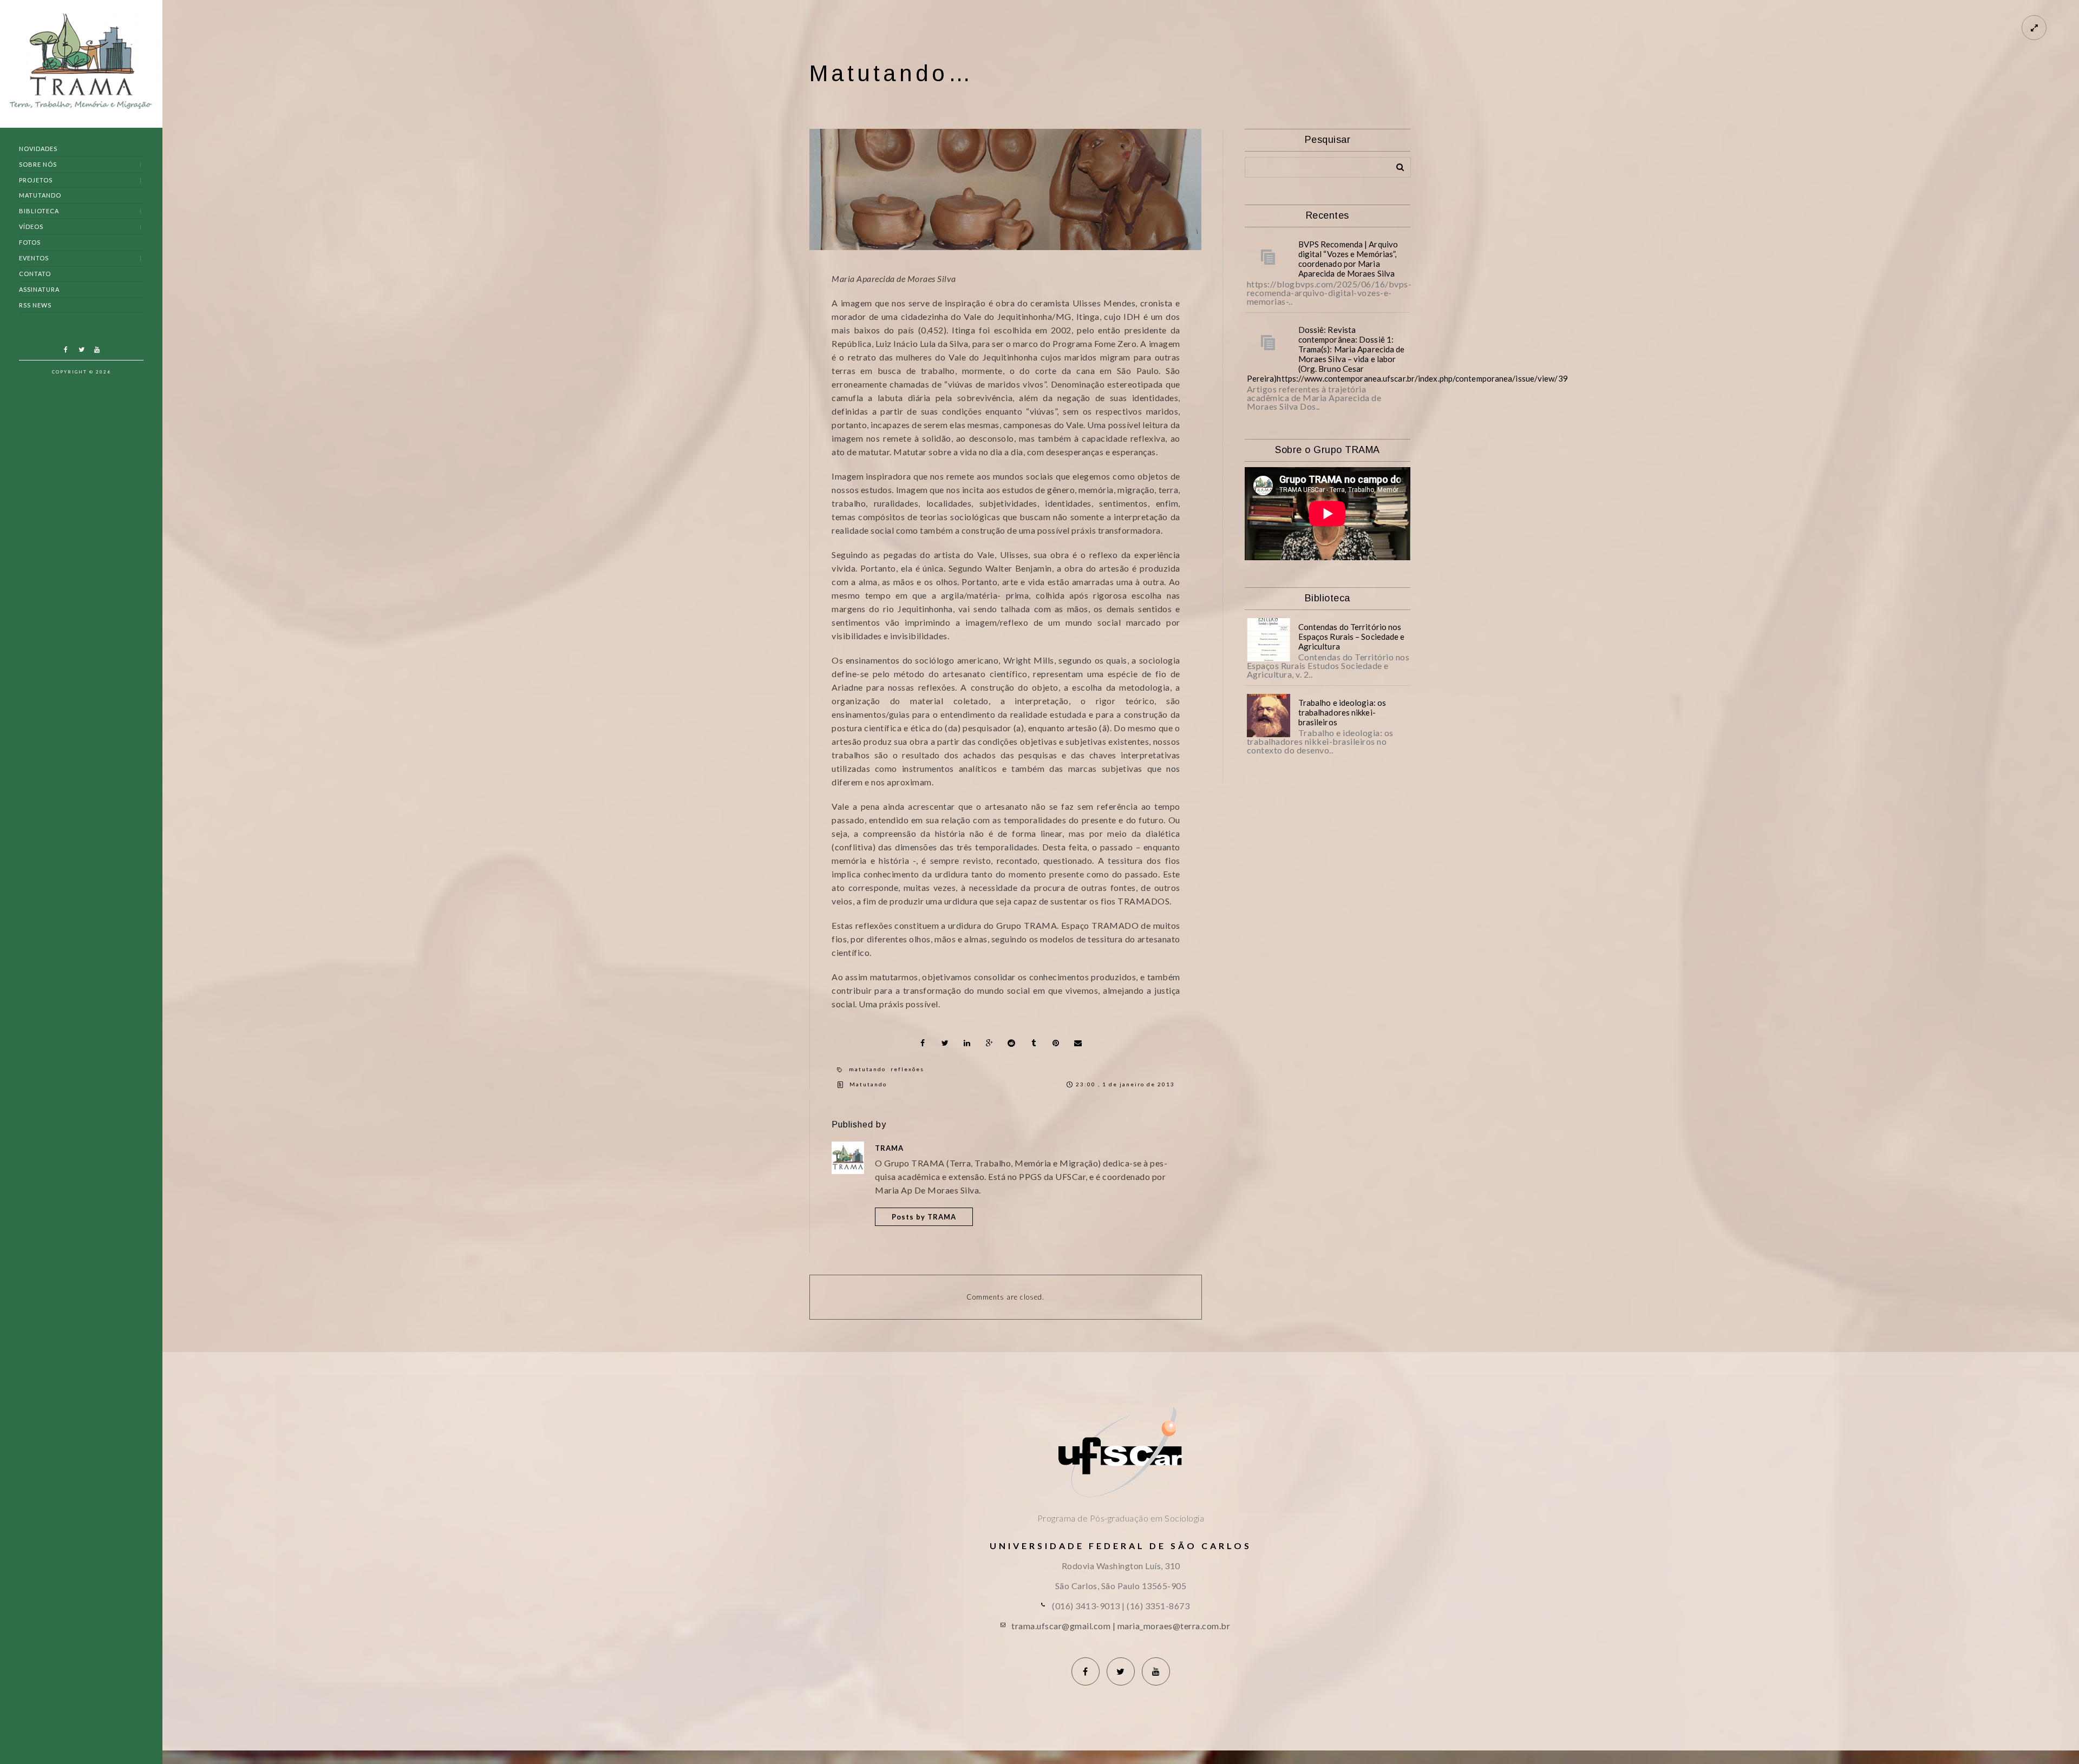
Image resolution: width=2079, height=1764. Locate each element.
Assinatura (39, 289)
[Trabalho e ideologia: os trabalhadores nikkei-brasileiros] (1269, 716)
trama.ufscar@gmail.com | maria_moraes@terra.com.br (1121, 1626)
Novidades (38, 149)
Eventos (34, 258)
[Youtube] (97, 350)
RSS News (35, 305)
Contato (35, 274)
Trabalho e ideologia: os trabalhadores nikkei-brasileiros (1342, 712)
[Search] (1396, 165)
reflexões (907, 1069)
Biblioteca (39, 211)
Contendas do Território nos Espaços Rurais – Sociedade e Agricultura (1352, 637)
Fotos (30, 242)
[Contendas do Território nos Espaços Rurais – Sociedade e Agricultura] (1269, 640)
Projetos (36, 180)
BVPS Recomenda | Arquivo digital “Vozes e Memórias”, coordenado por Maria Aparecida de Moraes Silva (1348, 259)
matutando (867, 1069)
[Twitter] (81, 350)
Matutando (40, 195)
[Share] (923, 1043)
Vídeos (31, 227)
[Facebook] (66, 350)
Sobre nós (38, 164)
